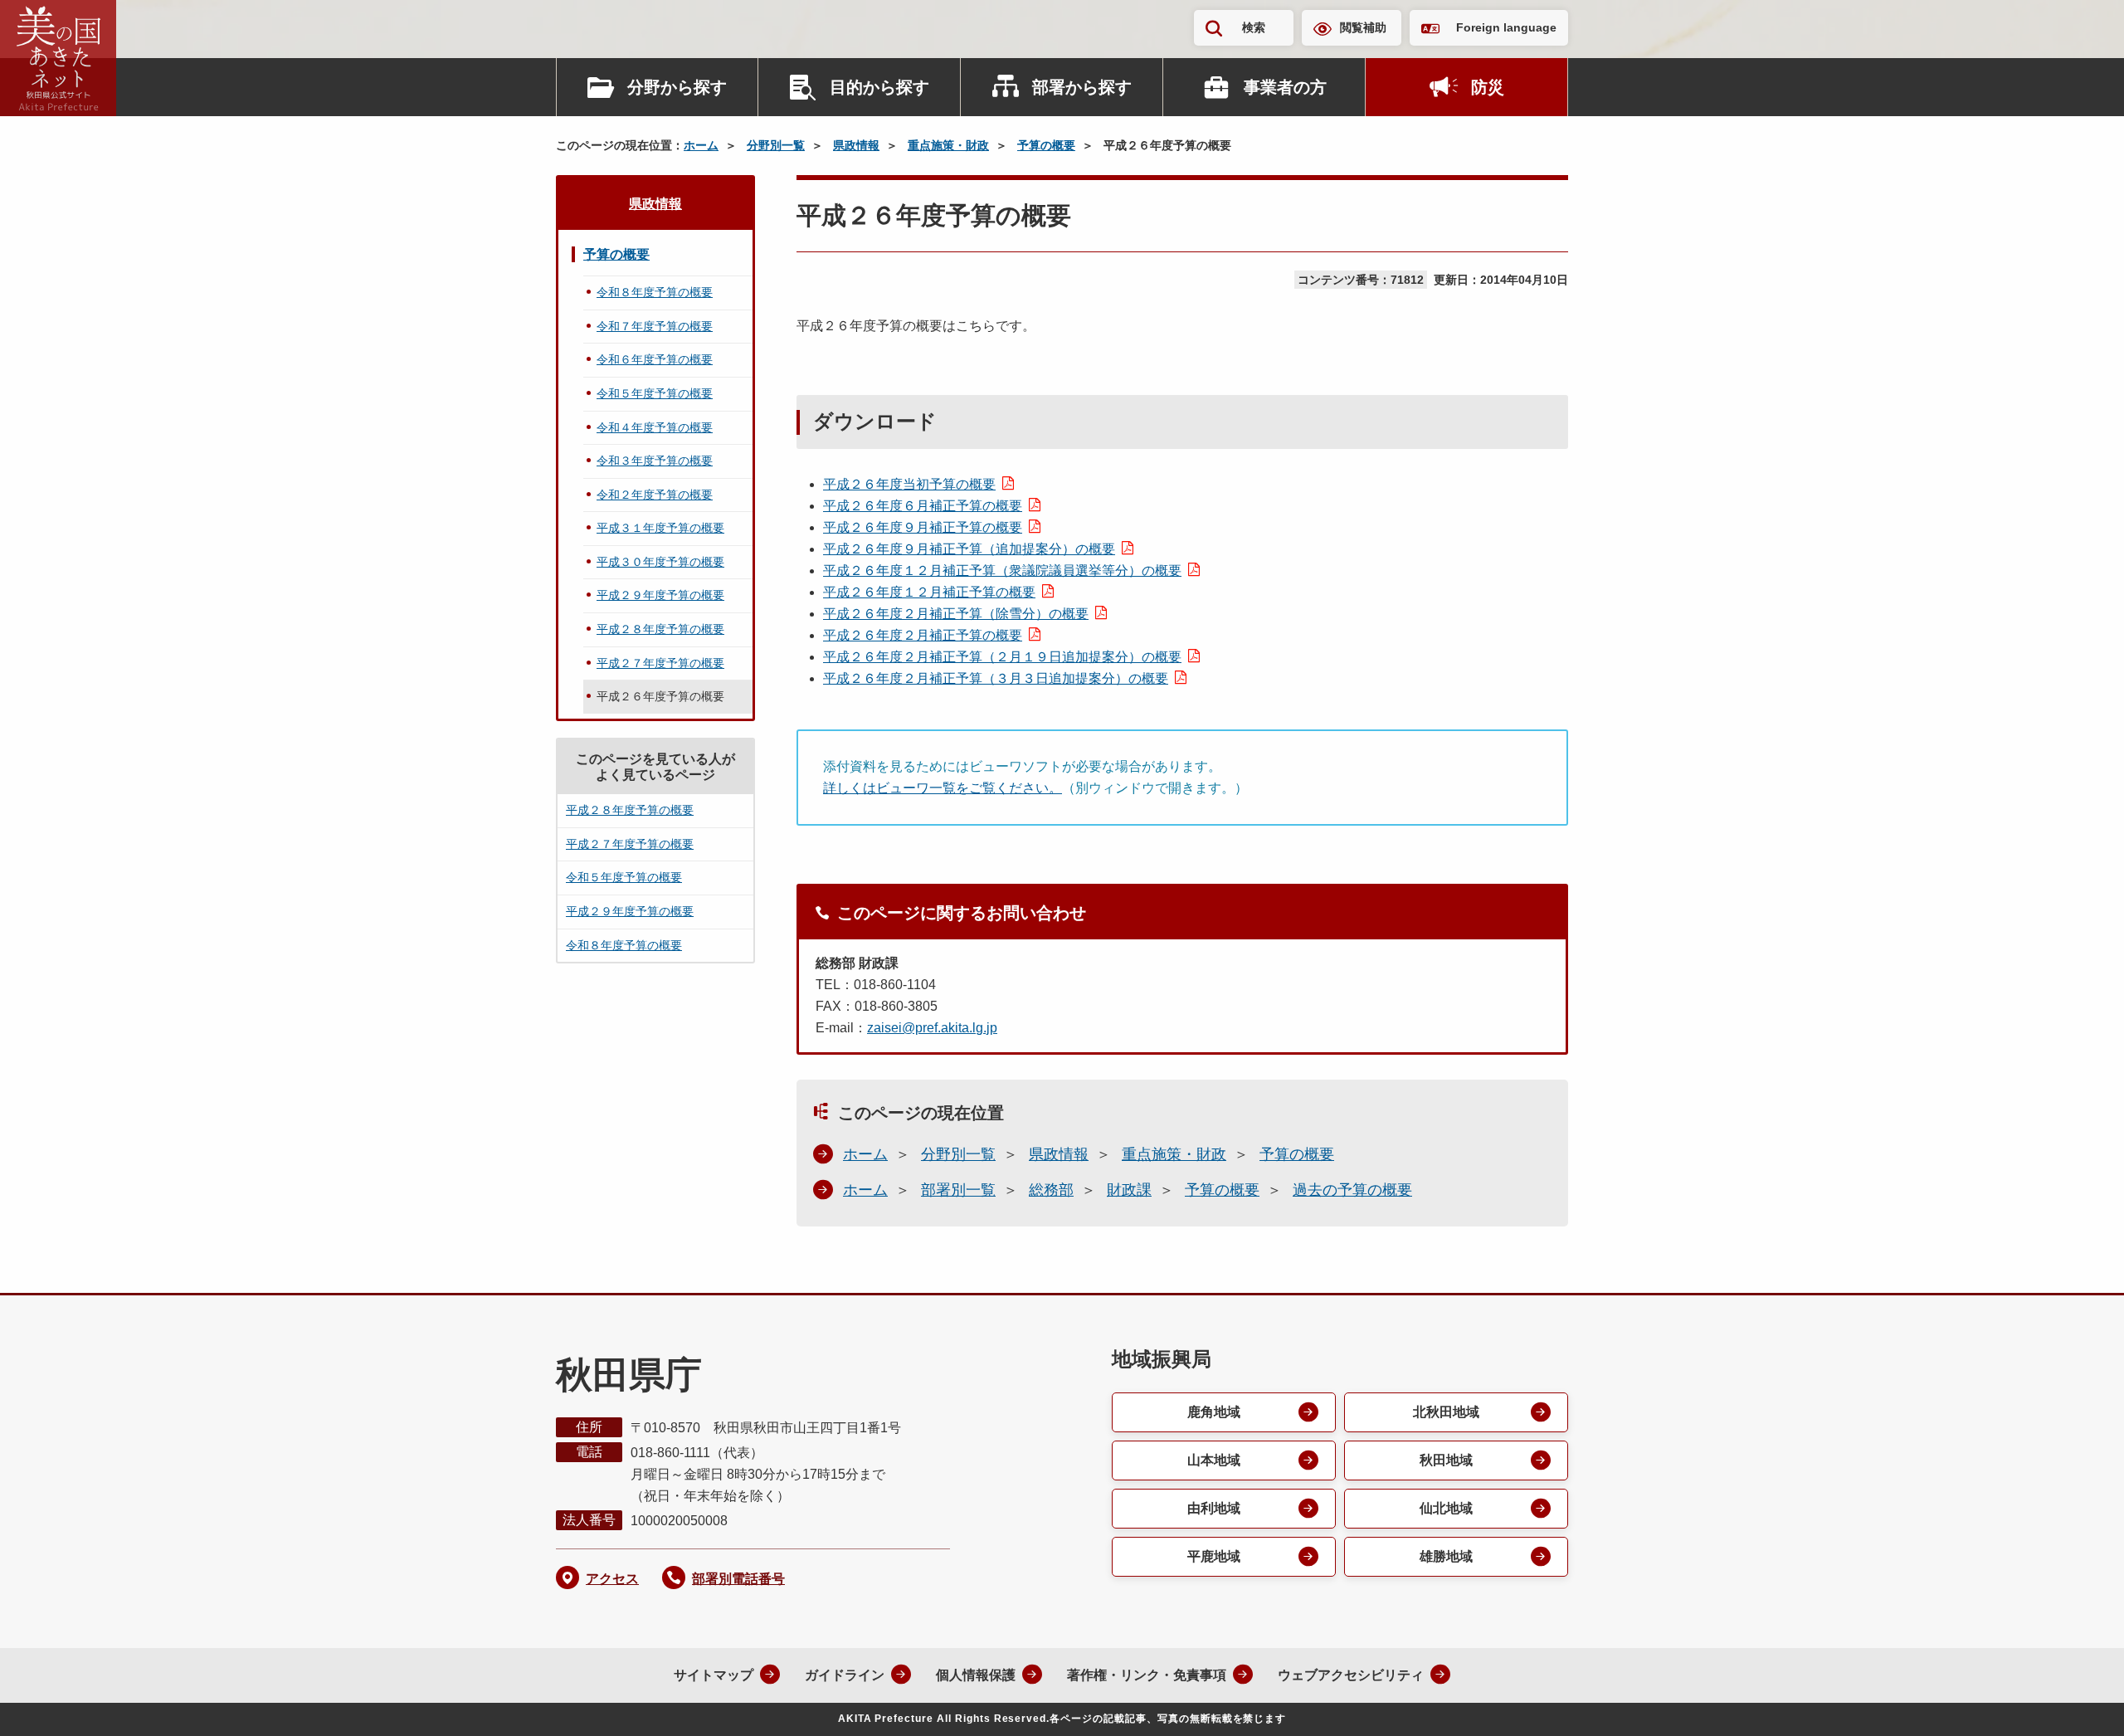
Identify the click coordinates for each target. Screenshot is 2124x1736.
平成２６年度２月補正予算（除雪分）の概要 (956, 614)
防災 (1488, 87)
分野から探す (677, 87)
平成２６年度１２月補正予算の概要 (929, 592)
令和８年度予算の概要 (655, 292)
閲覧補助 (1363, 27)
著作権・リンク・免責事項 (1147, 1675)
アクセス (612, 1579)
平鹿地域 (1214, 1556)
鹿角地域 (1214, 1412)
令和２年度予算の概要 (655, 495)
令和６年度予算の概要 (655, 359)
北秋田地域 (1446, 1412)
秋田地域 (1446, 1460)
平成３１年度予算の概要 (660, 528)
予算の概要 (1046, 145)
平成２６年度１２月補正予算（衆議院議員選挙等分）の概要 (1002, 571)
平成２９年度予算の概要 (660, 595)
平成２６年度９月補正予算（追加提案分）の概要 (969, 549)
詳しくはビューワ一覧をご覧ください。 (943, 788)
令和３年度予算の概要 (655, 461)
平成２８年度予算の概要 (660, 629)
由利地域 (1214, 1508)
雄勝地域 (1446, 1556)
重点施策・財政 (948, 145)
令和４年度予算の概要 (655, 427)
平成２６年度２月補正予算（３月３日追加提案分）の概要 (996, 678)
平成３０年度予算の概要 (660, 562)
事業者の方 (1285, 87)
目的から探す (879, 87)
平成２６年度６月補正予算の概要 (923, 506)
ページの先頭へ (2078, 1701)
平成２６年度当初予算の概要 (909, 484)
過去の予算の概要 (1352, 1190)
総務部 (1051, 1190)
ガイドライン (845, 1675)
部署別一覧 (958, 1190)
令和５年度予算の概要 (655, 393)
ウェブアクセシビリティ (1351, 1675)
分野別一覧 (776, 145)
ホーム (701, 145)
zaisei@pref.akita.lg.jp (932, 1028)
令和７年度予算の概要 (655, 326)
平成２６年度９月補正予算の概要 (923, 527)
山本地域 (1214, 1460)
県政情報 (856, 145)
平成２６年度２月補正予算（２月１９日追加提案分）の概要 (1002, 657)
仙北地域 (1446, 1508)
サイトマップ (714, 1675)
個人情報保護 (976, 1675)
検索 (1254, 27)
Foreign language (1506, 27)
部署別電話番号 (738, 1579)
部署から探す (1082, 87)
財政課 (1129, 1190)
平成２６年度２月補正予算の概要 (923, 635)
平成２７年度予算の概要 (660, 663)
